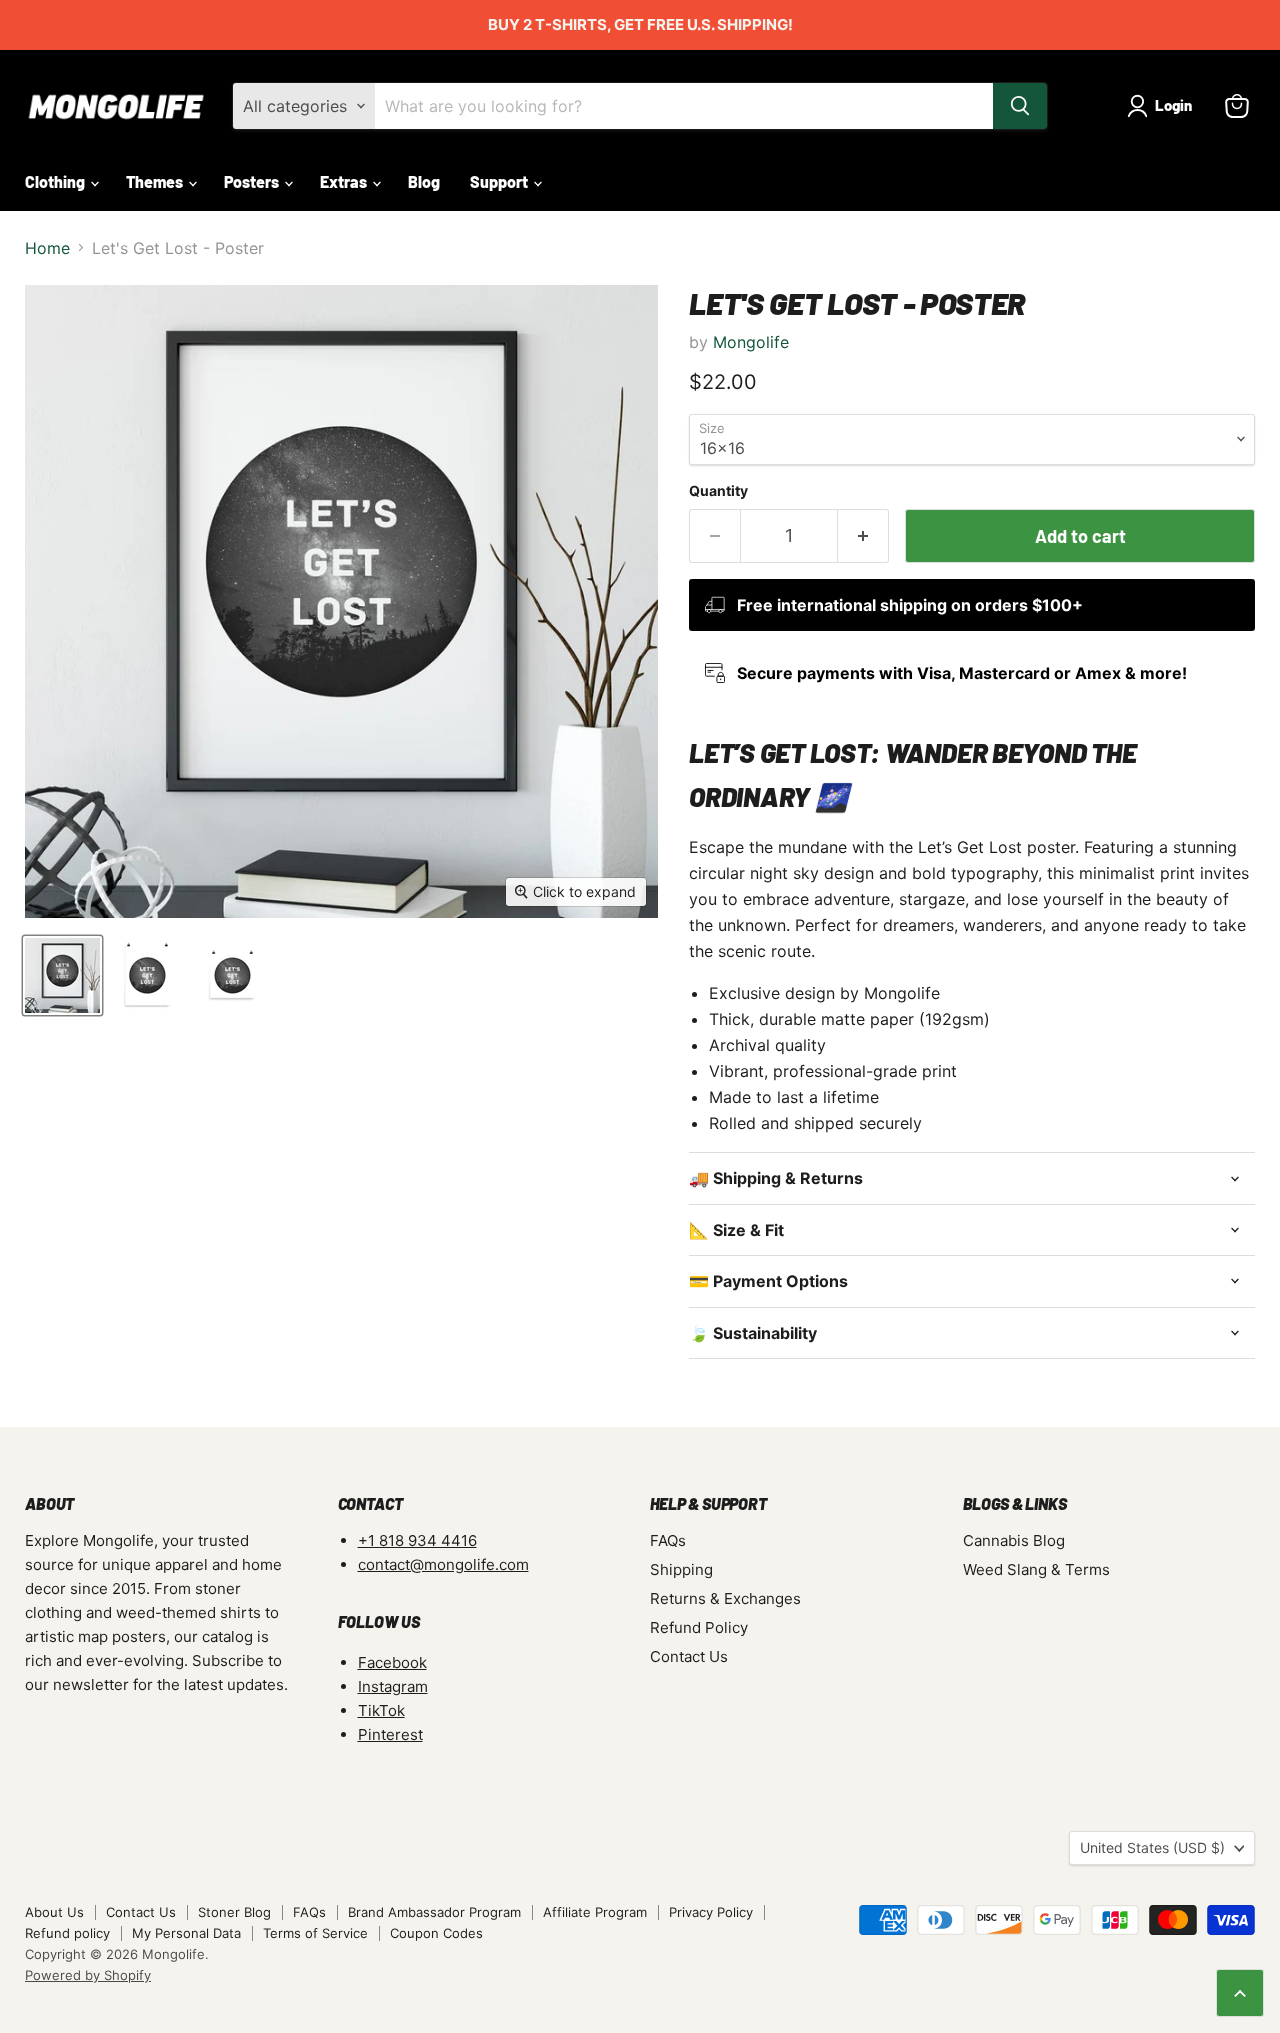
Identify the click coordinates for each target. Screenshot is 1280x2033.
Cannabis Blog (1014, 1540)
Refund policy (67, 1933)
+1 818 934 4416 (417, 1540)
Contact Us (689, 1656)
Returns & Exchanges (725, 1598)
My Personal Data (186, 1933)
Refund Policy (699, 1627)
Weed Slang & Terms (1036, 1569)
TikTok (381, 1710)
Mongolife (751, 342)
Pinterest (390, 1734)
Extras (345, 181)
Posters (253, 181)
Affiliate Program (595, 1912)
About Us (54, 1912)
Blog (424, 181)
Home (47, 248)
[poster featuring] (147, 975)
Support (500, 181)
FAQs (668, 1540)
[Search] (1020, 106)
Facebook (392, 1662)
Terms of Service (315, 1933)
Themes (156, 181)
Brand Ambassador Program (434, 1912)
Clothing (56, 181)
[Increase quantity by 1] (863, 536)
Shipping (681, 1569)
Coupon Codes (436, 1933)
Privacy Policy (711, 1912)
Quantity (718, 491)
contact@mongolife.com (443, 1564)
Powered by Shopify (88, 1975)
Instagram (393, 1686)
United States (1152, 1847)
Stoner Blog (234, 1912)
